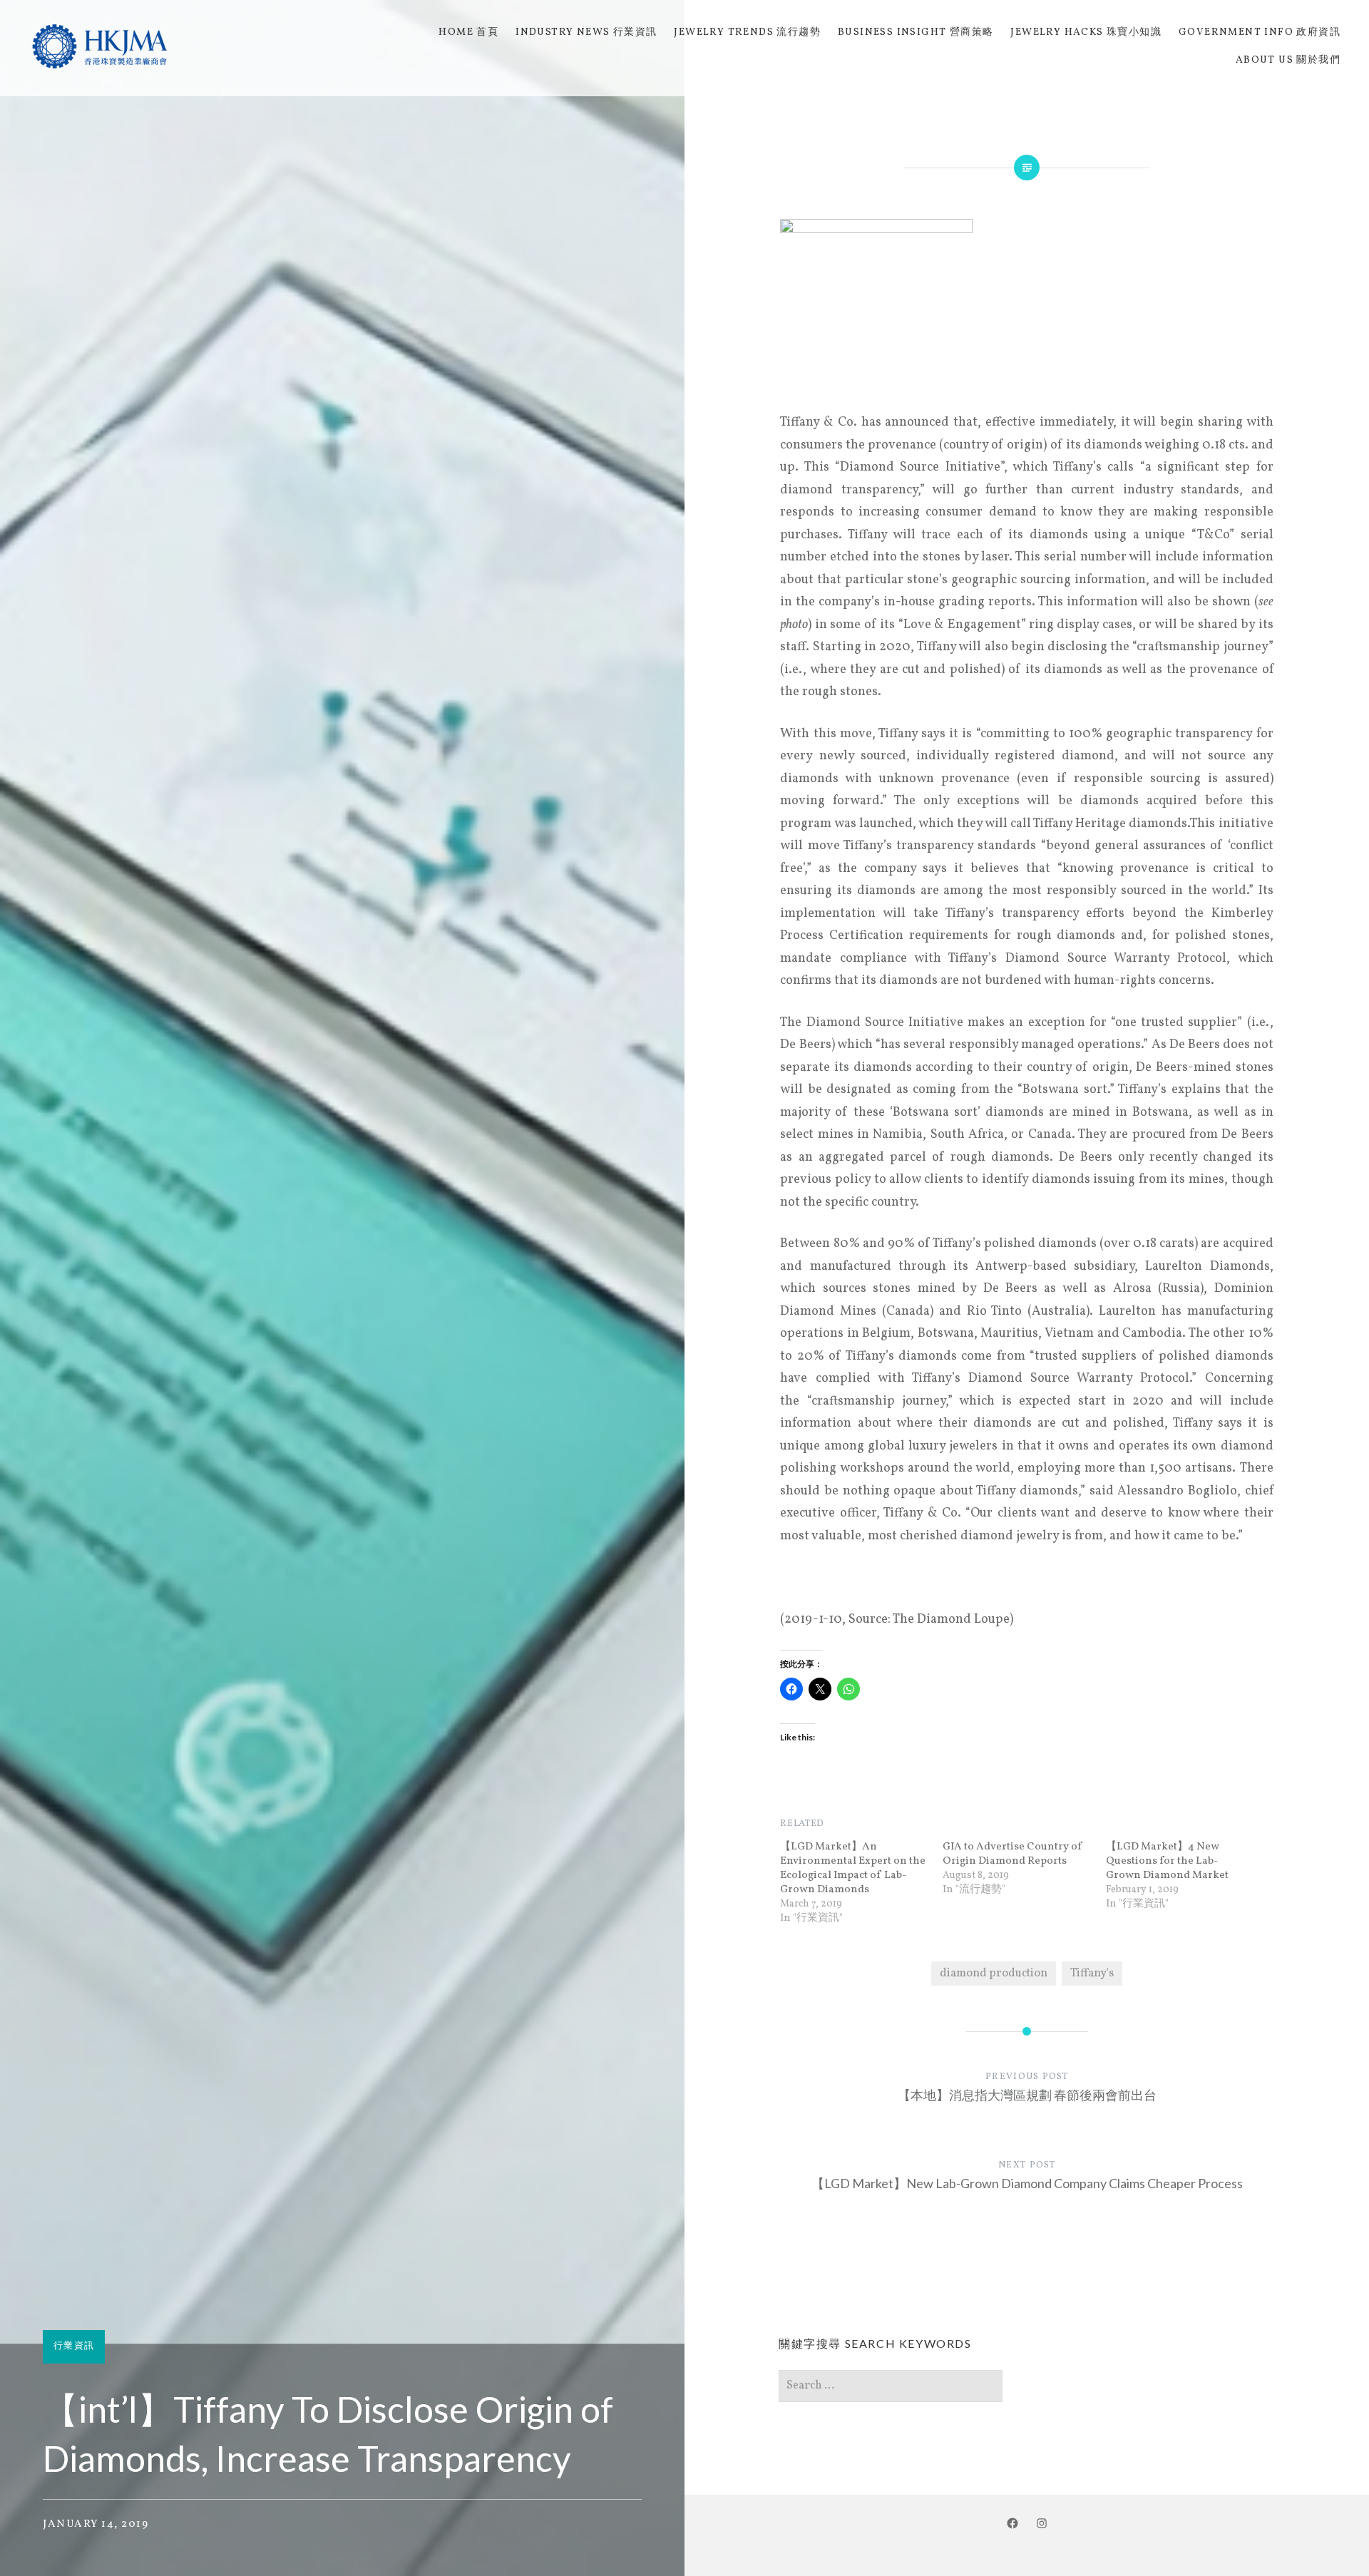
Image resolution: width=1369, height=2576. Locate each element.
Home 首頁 (468, 32)
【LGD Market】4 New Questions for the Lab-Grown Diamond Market (1167, 1861)
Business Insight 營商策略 (916, 32)
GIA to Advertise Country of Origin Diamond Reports (1013, 1854)
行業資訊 (74, 2346)
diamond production (994, 1974)
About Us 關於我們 (1288, 60)
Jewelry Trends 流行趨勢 (747, 32)
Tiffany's (1092, 1974)
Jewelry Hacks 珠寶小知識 (1086, 32)
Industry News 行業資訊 (586, 32)
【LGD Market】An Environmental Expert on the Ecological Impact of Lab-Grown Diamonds (853, 1868)
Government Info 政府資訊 (1260, 32)
